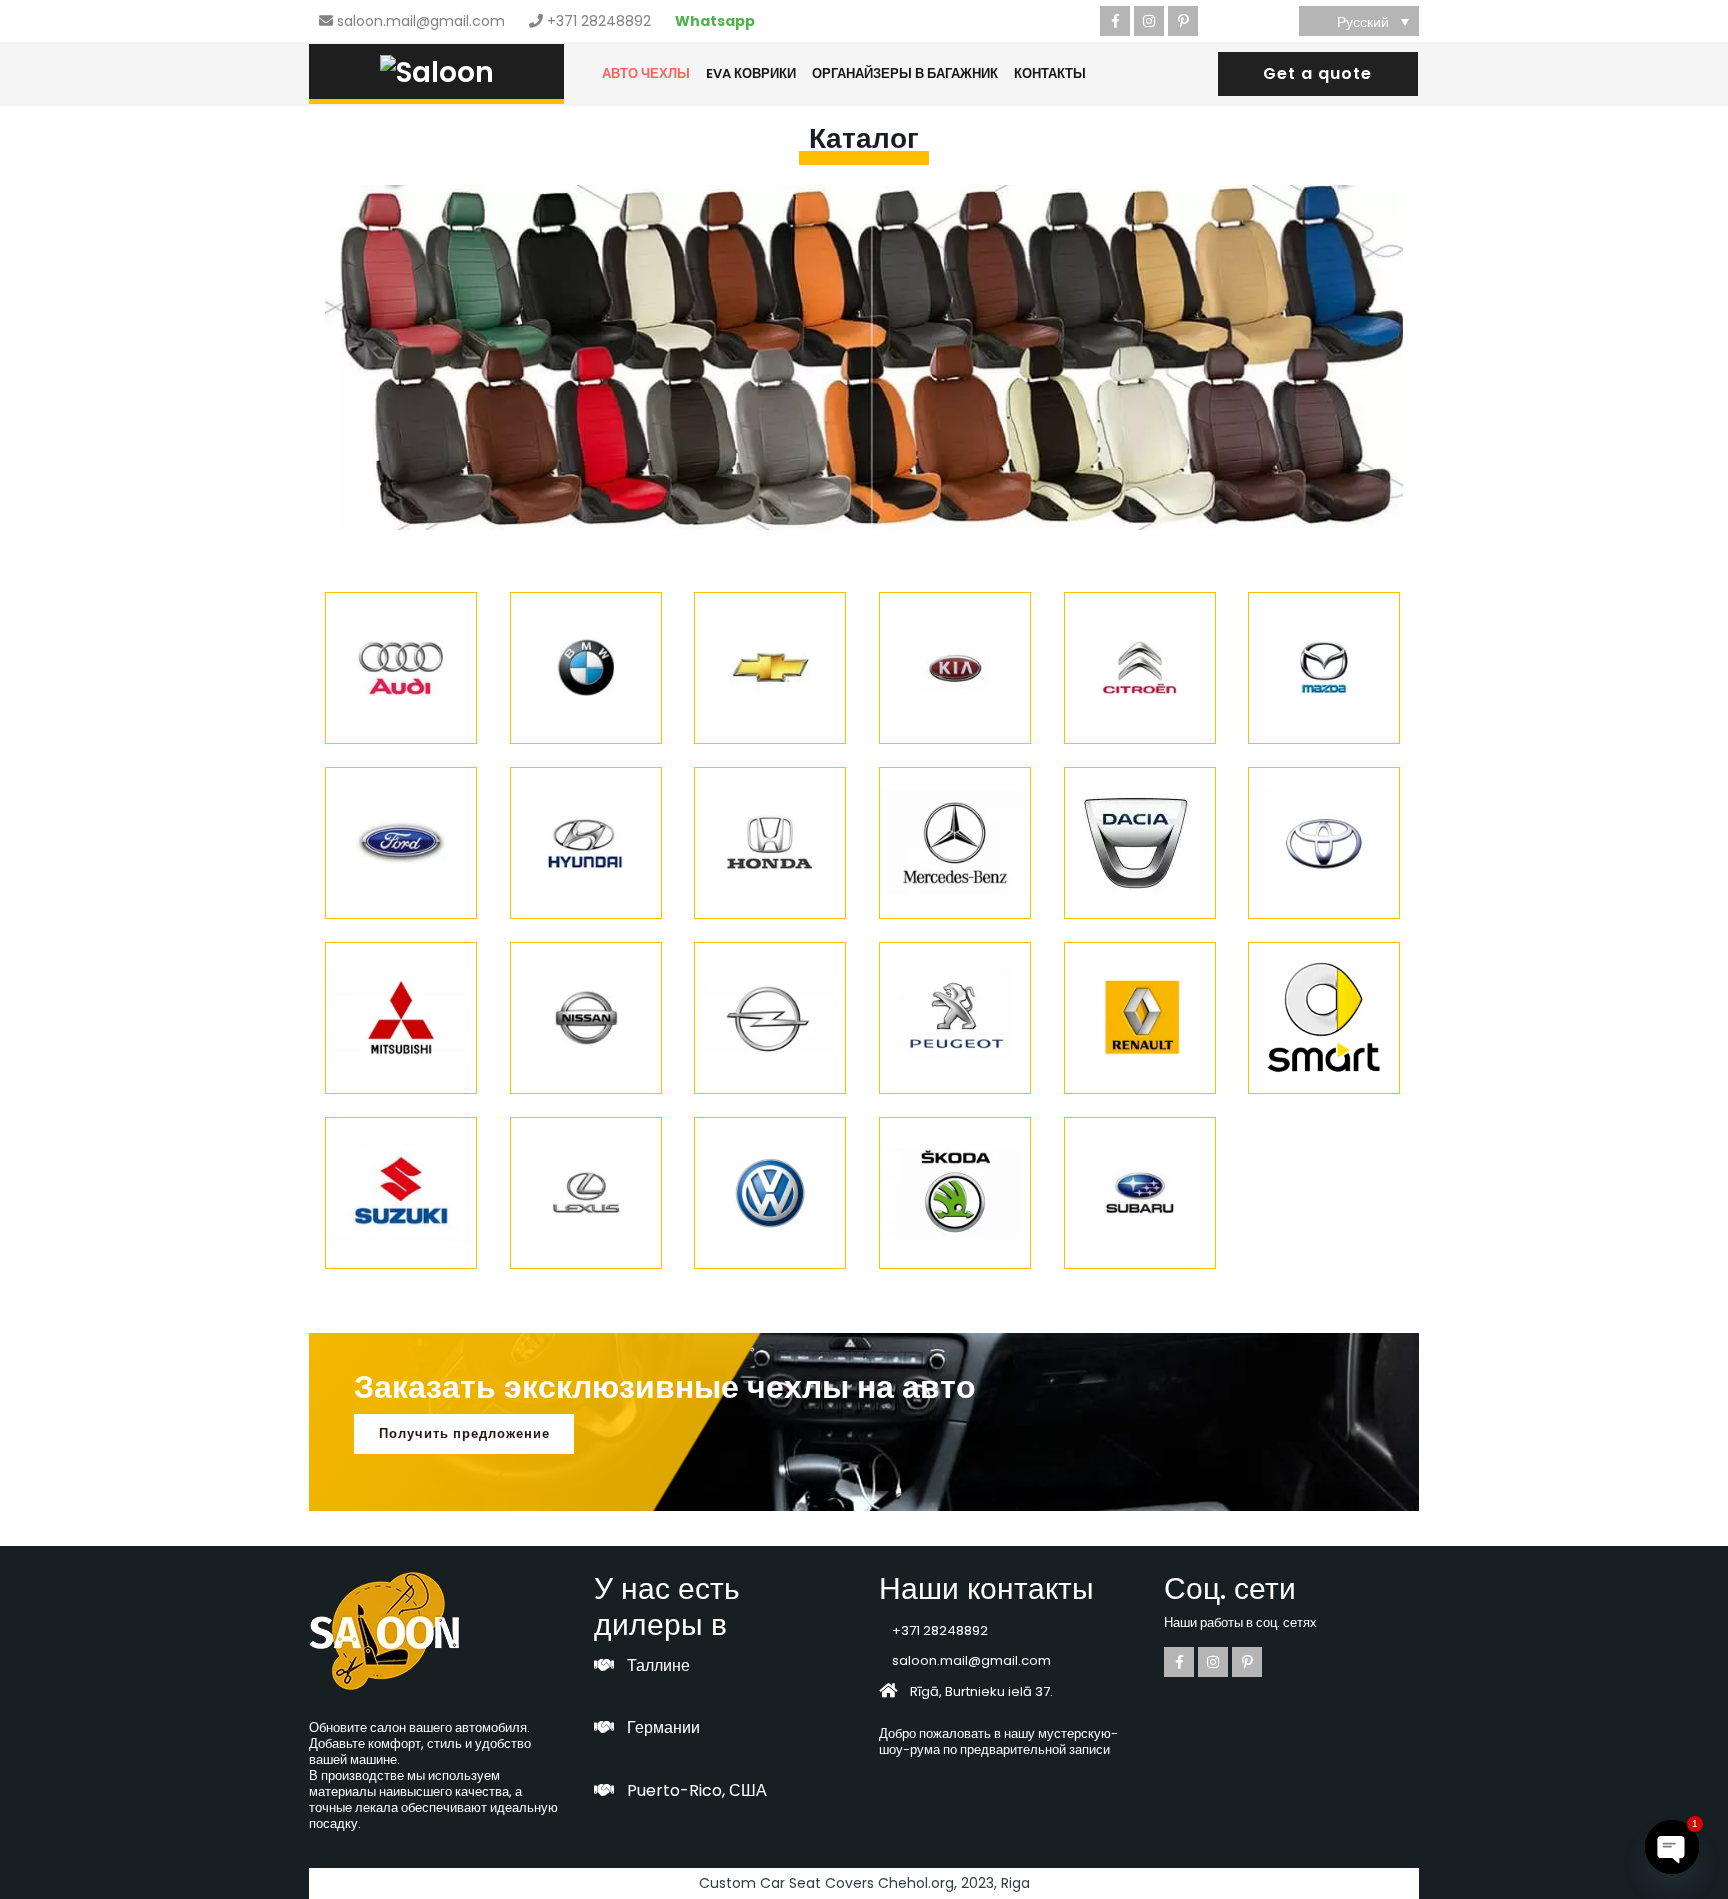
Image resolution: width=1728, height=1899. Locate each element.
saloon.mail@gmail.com (421, 21)
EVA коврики (751, 73)
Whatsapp (715, 21)
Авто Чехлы (646, 73)
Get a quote (1317, 73)
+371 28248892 (599, 21)
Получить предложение (464, 1433)
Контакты (1050, 73)
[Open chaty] (1672, 1847)
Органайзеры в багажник (905, 73)
